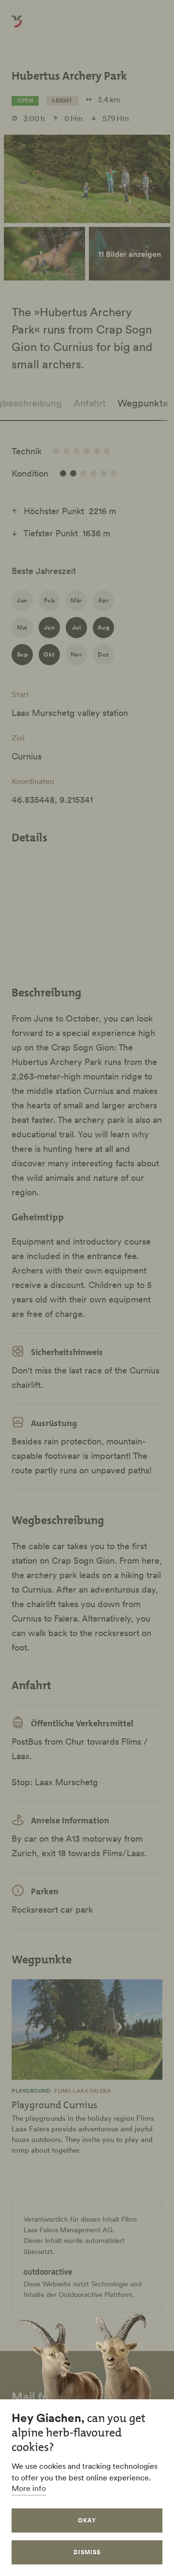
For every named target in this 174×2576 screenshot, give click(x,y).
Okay (87, 2520)
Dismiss (87, 2552)
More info (29, 2488)
